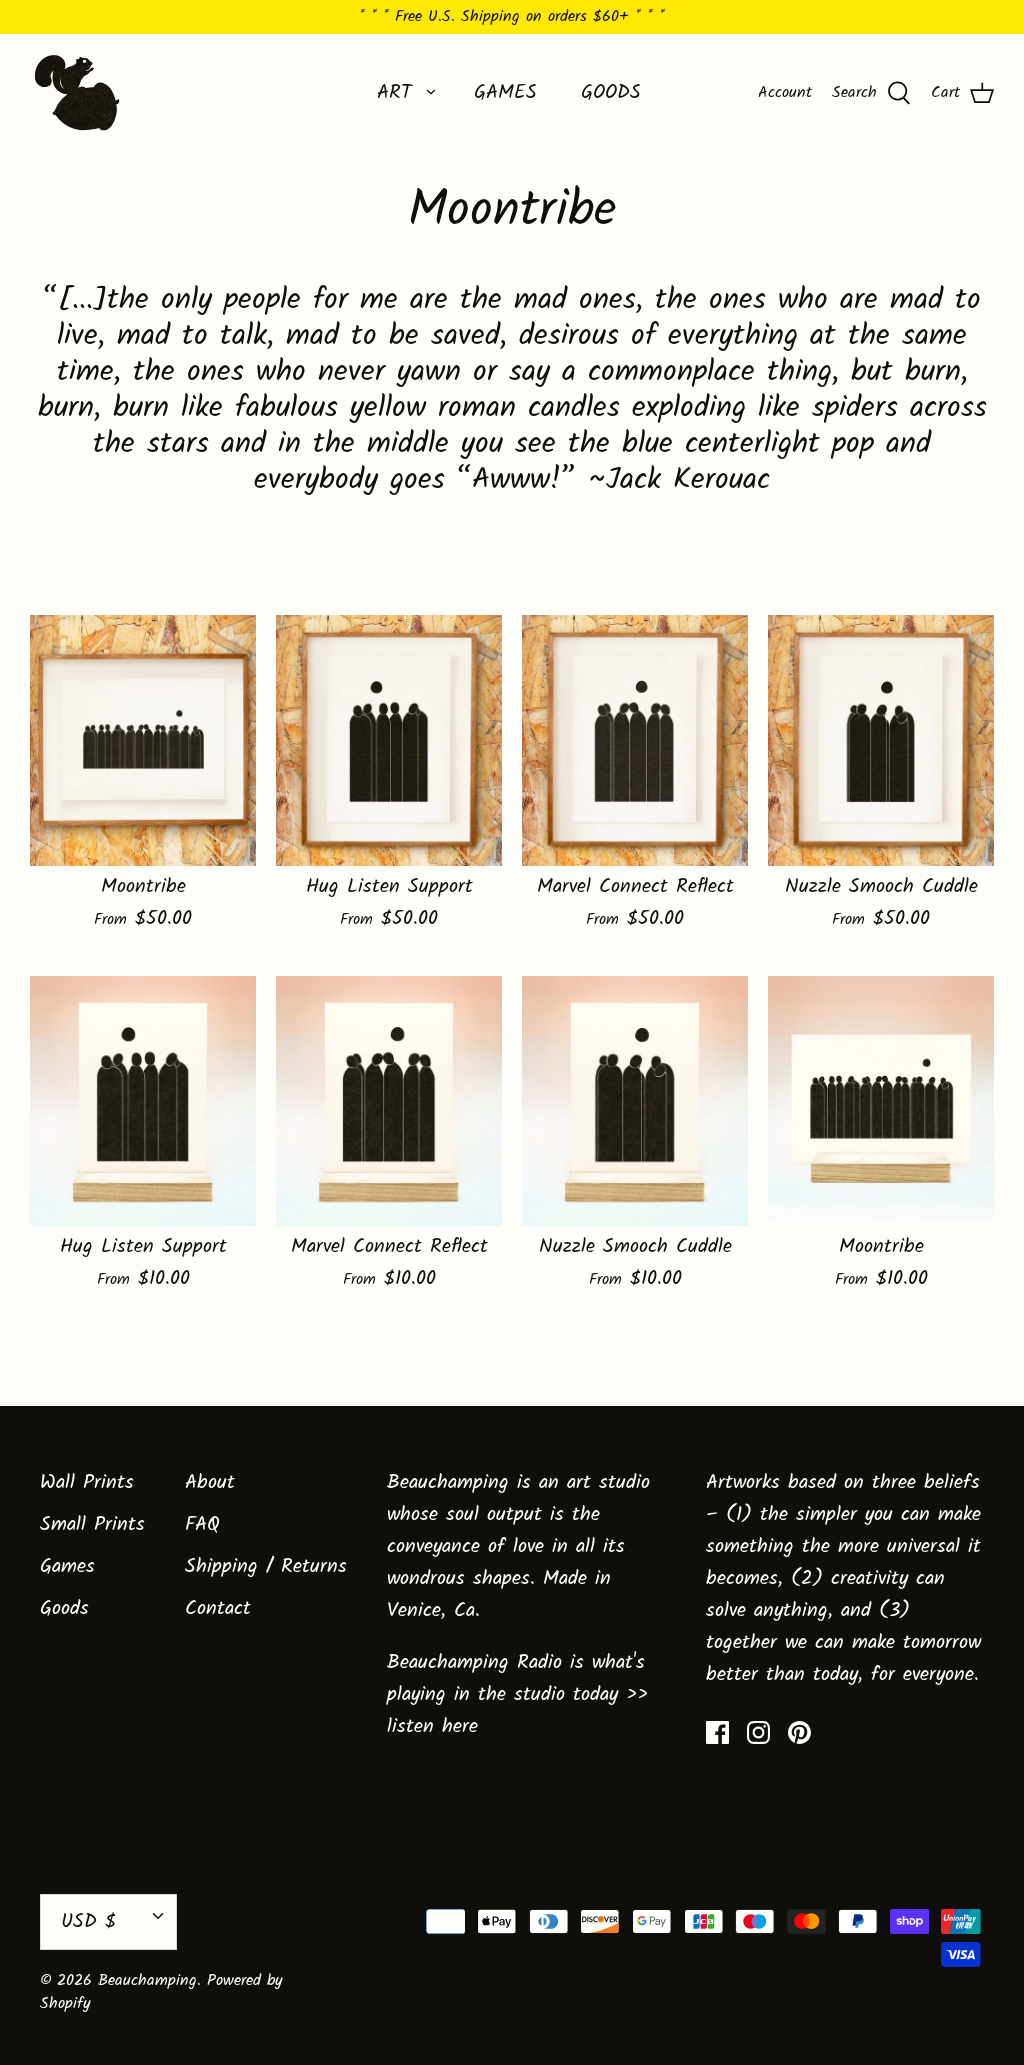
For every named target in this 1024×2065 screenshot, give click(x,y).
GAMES (505, 93)
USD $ (88, 1922)
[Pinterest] (799, 1732)
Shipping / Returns (266, 1567)
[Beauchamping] (77, 92)
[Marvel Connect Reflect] (635, 740)
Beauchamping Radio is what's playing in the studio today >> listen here (517, 1695)
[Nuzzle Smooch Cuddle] (881, 740)
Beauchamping (147, 1980)
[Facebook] (717, 1732)
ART (394, 93)
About (210, 1483)
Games (67, 1567)
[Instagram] (758, 1732)
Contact (218, 1609)
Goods (64, 1609)
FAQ (202, 1525)
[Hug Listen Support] (389, 740)
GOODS (611, 93)
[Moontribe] (143, 740)
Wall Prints (87, 1483)
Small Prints (92, 1525)
